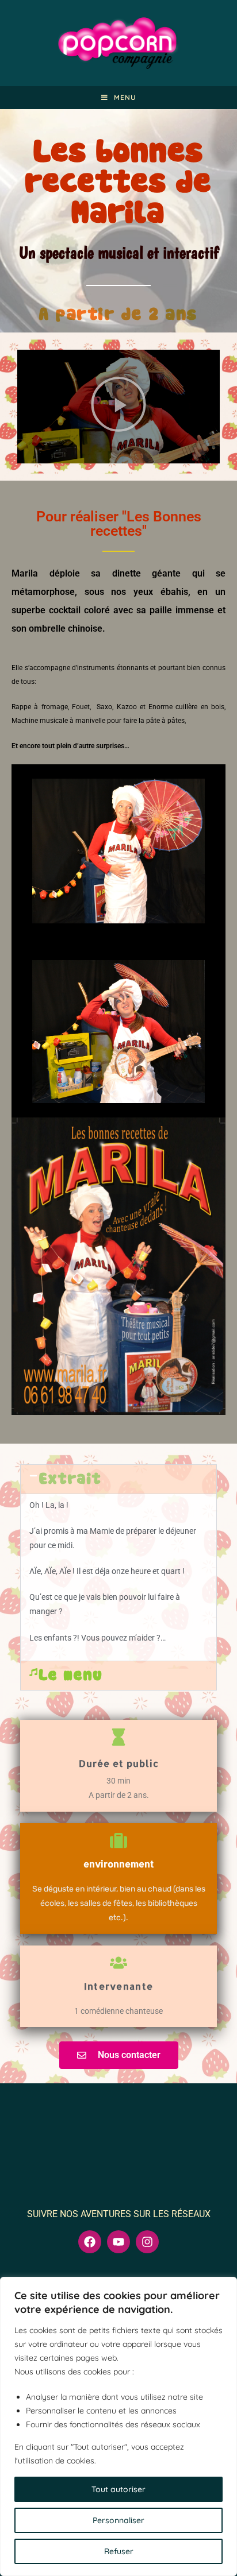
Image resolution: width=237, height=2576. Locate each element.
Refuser (119, 2551)
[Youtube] (118, 2242)
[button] (118, 407)
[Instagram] (147, 2242)
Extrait (70, 1479)
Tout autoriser (118, 2489)
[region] (118, 2426)
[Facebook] (90, 2242)
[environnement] (118, 1840)
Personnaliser (118, 2520)
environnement (119, 1864)
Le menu (71, 1676)
